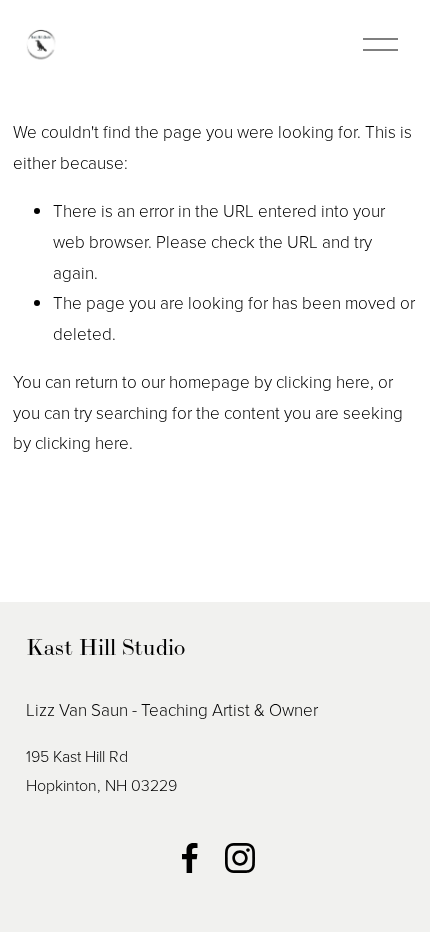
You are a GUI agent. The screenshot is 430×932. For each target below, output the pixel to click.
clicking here (323, 381)
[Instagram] (240, 858)
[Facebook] (190, 858)
